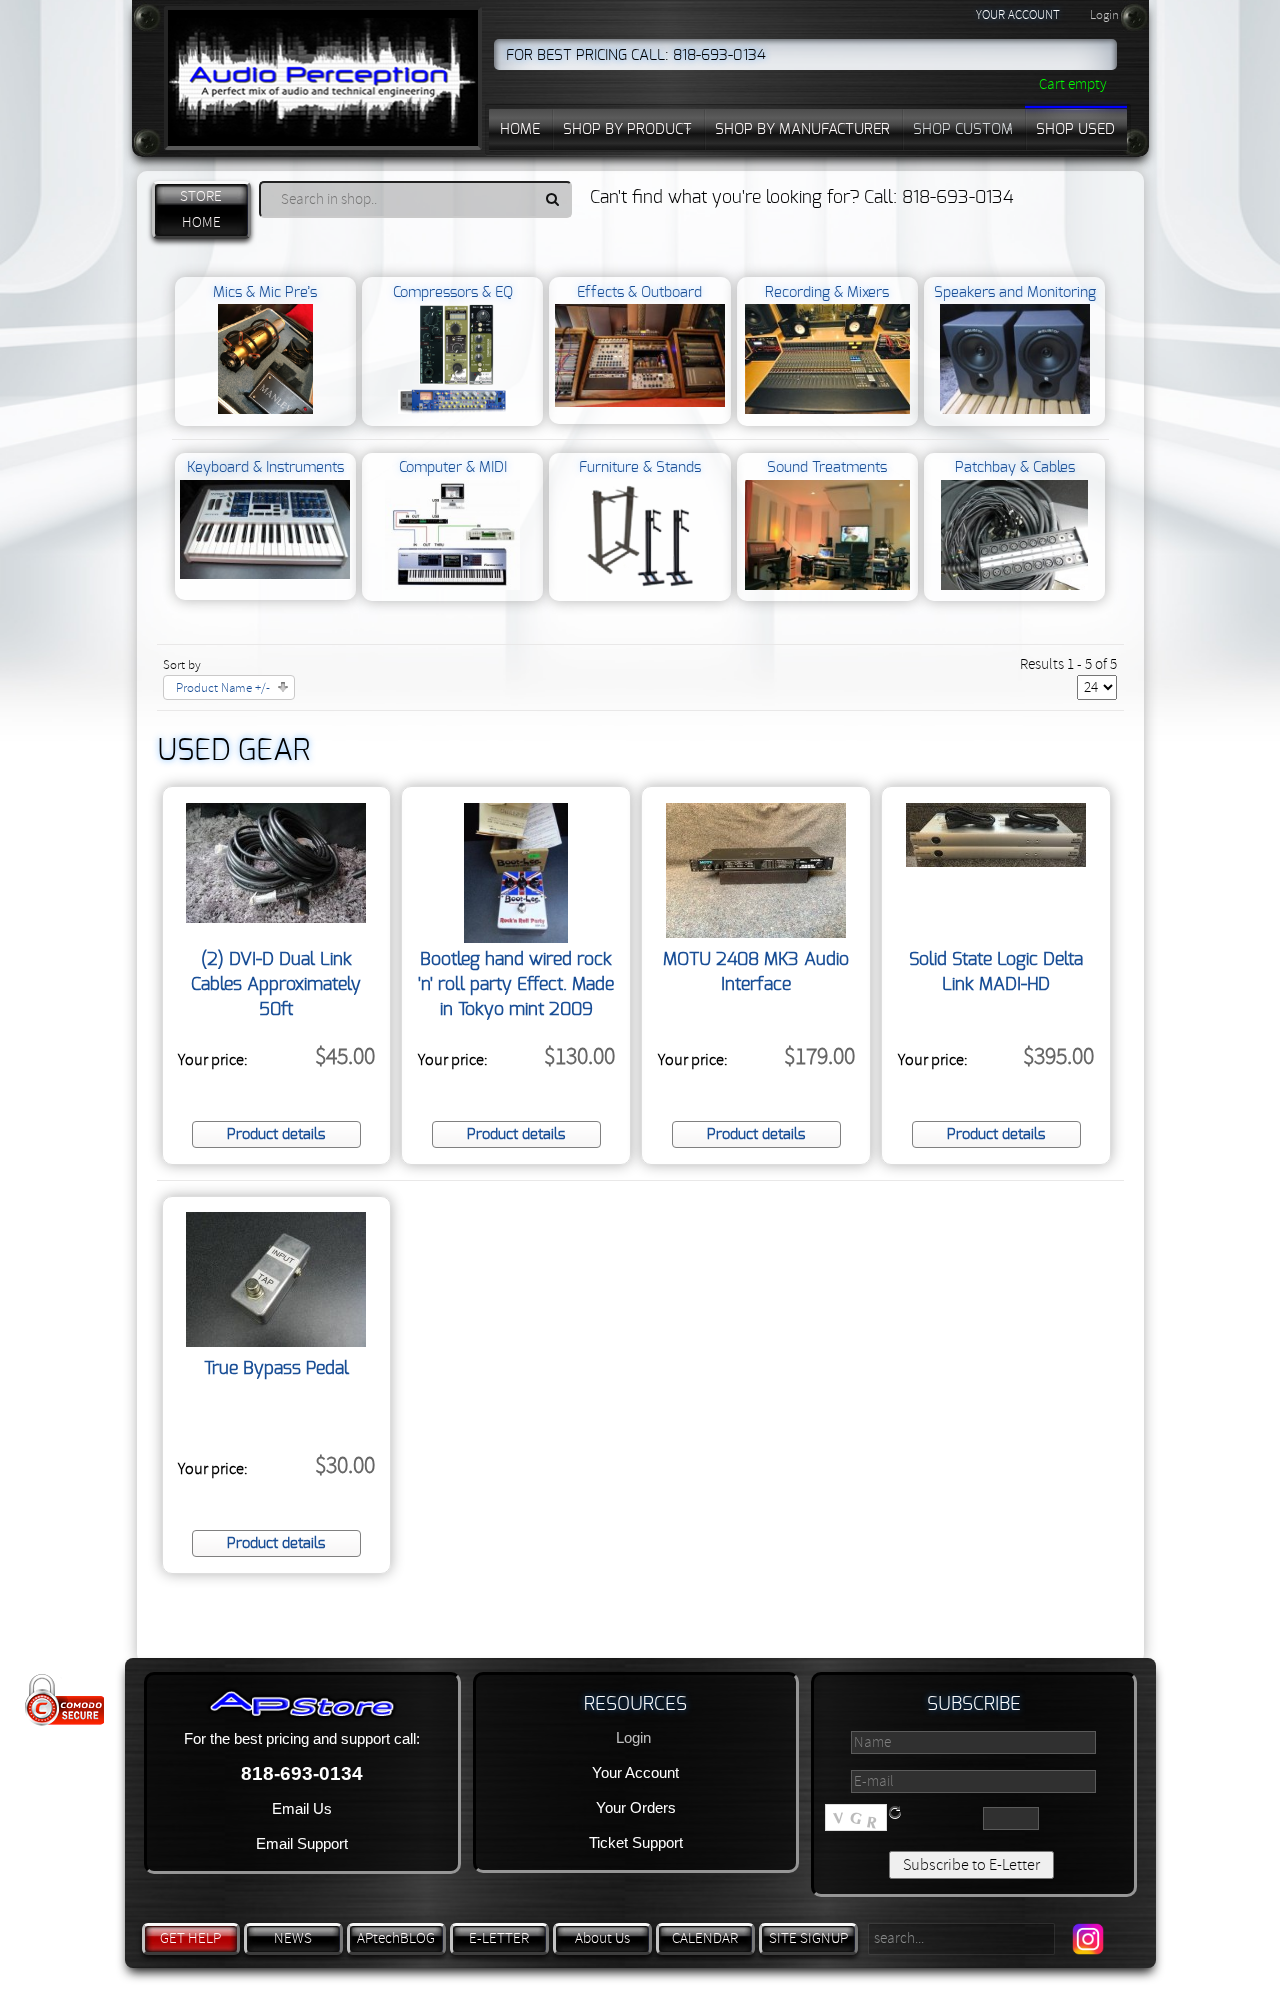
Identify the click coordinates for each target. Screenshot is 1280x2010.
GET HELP (190, 1938)
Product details (276, 1134)
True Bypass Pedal (276, 1369)
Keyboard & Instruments (265, 467)
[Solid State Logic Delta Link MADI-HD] (996, 862)
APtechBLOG (396, 1938)
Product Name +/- (223, 688)
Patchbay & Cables (1015, 467)
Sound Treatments (827, 467)
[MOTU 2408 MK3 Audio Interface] (756, 933)
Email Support (302, 1843)
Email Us (302, 1808)
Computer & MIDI (453, 467)
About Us (602, 1938)
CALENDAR (705, 1938)
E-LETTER (499, 1938)
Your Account (635, 1772)
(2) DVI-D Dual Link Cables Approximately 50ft (276, 985)
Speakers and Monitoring (1015, 292)
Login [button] (1104, 15)
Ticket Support (636, 1842)
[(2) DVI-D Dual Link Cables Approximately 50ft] (276, 918)
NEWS (293, 1938)
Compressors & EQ (453, 292)
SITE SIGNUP (808, 1938)
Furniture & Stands (640, 467)
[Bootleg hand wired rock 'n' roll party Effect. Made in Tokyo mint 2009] (516, 938)
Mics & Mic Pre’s (265, 292)
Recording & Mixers (827, 292)
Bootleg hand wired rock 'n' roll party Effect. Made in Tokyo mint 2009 (516, 985)
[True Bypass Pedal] (276, 1342)
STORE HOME (201, 209)
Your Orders (636, 1807)
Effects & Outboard (639, 292)
